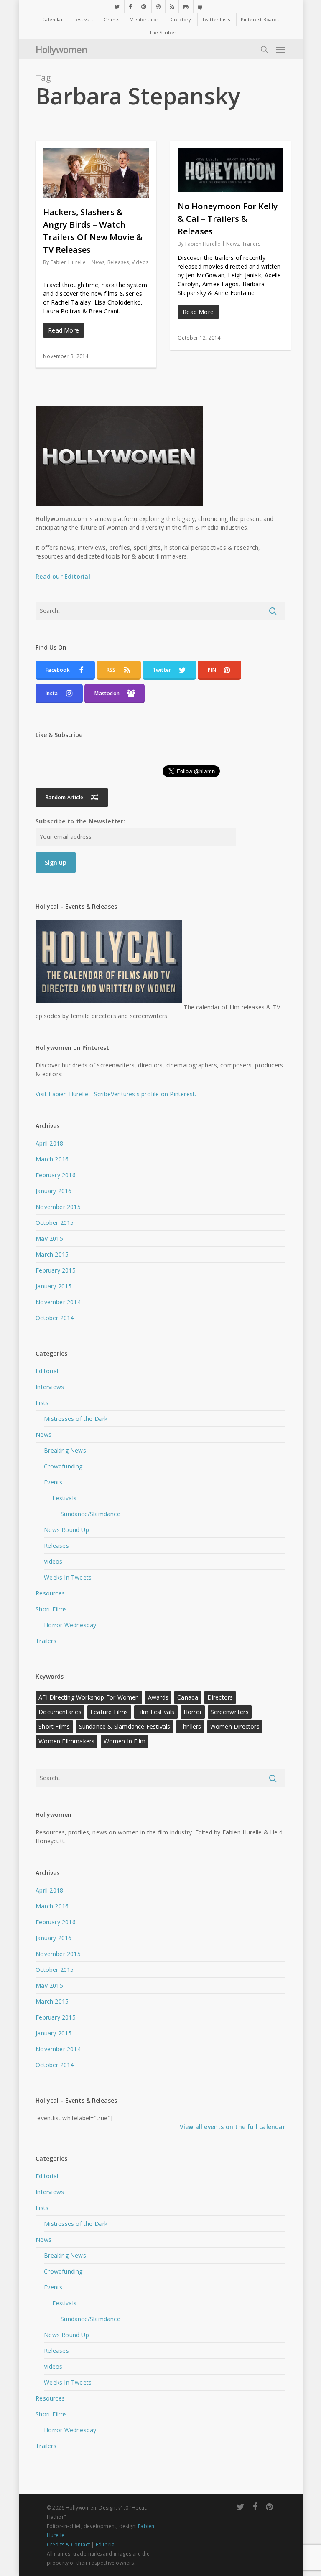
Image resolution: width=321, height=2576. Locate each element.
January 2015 (53, 1286)
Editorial (47, 1371)
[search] (264, 49)
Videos (140, 262)
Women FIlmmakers (66, 1741)
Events (53, 1482)
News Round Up (66, 1530)
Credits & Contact (68, 2544)
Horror (193, 1712)
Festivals (64, 1498)
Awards (158, 1697)
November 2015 (58, 1207)
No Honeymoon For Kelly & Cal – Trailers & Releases (228, 219)
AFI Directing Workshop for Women (89, 1697)
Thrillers (190, 1726)
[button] (281, 49)
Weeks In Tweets (68, 1577)
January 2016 (53, 1191)
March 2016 (52, 1159)
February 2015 (56, 1270)
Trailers (251, 244)
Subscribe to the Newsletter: (80, 821)
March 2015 (52, 1254)
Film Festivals (156, 1712)
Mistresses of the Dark (76, 1419)
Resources (50, 1593)
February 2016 (56, 1175)
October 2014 (55, 1318)
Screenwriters (230, 1712)
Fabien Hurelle (68, 262)
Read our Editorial (63, 576)
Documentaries (60, 1712)
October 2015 (55, 1223)
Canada (188, 1697)
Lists (42, 1403)
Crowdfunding (63, 1466)
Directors (220, 1697)
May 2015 (49, 1238)
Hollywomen (61, 49)
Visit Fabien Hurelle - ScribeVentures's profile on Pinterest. (116, 1094)
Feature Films (109, 1712)
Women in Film (125, 1741)
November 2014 (58, 1302)
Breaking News (65, 1450)
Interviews (50, 1387)
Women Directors (235, 1726)
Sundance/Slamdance (90, 1514)
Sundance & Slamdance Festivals (125, 1726)
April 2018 (49, 1143)
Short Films (51, 1609)
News (98, 262)
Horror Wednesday (70, 1625)
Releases (118, 262)
